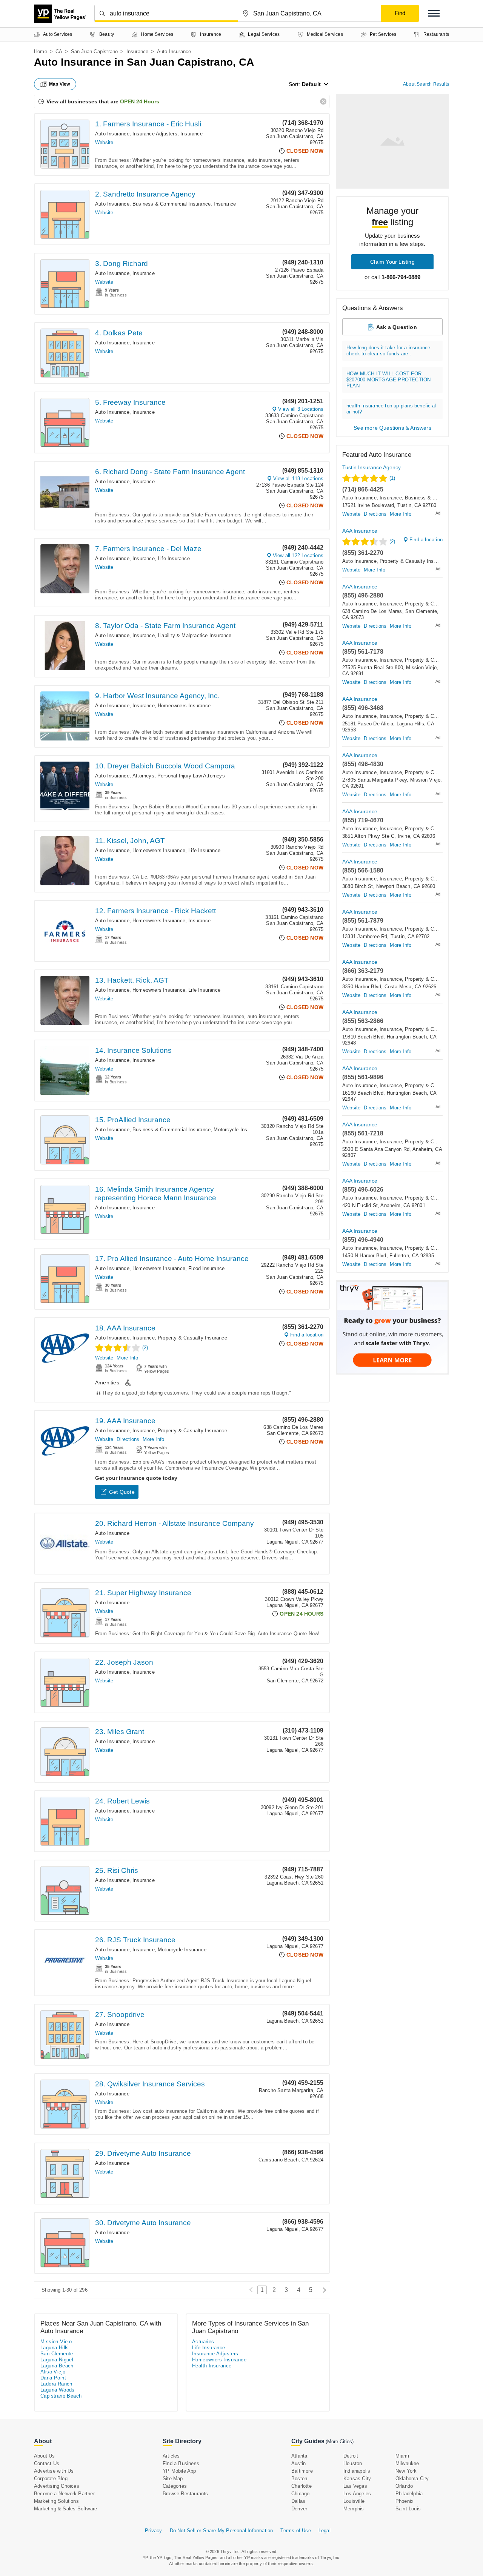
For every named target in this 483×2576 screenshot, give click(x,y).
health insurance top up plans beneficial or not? (391, 409)
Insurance (138, 51)
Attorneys (143, 776)
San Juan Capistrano (95, 51)
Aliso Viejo (53, 2372)
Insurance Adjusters (155, 134)
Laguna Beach (57, 2366)
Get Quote (122, 1492)
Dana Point (53, 2378)
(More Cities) (340, 2442)
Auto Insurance (112, 134)
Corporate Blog (51, 2478)
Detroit (351, 2456)
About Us (45, 2456)
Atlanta (299, 2456)
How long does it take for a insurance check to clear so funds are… (388, 351)
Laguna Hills (55, 2348)
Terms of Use (295, 2531)
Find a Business (181, 2463)
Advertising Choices (57, 2486)
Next (322, 2290)
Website (104, 142)
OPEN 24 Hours (140, 101)
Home (41, 51)
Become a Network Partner (64, 2494)
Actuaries (203, 2342)
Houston (353, 2463)
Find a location (307, 1335)
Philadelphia (409, 2494)
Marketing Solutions (56, 2501)
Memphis (354, 2509)
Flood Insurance (206, 1268)
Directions (128, 1439)
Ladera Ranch (56, 2384)
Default (311, 84)
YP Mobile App (179, 2471)
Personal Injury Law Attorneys (191, 776)
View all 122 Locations (298, 555)
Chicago (300, 2494)
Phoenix (405, 2501)
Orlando (404, 2486)
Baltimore (302, 2471)
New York (406, 2471)
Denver (299, 2509)
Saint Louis (408, 2509)
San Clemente (57, 2354)
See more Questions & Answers (392, 428)
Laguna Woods (58, 2390)
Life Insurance (174, 558)
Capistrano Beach (61, 2396)
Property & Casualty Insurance (192, 1338)
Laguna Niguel (57, 2360)
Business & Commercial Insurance (172, 204)
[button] (434, 13)
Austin (298, 2463)
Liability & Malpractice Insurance (195, 635)
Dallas (298, 2501)
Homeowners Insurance (184, 706)
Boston (299, 2478)
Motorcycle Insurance (238, 1130)
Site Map (173, 2478)
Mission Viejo (56, 2342)
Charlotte (301, 2486)
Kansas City (357, 2478)
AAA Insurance (360, 531)
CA (59, 51)
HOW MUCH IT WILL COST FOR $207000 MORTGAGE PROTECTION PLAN (388, 380)
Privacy (153, 2531)
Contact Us (47, 2463)
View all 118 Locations (298, 478)
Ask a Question (397, 327)
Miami (402, 2456)
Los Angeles (357, 2494)
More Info (127, 1358)
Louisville (354, 2501)
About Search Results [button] (426, 84)
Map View (60, 84)
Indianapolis (357, 2471)
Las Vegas (355, 2486)
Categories (175, 2486)
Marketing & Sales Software (65, 2509)
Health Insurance (212, 2366)
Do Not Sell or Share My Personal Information (222, 2531)
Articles (171, 2456)
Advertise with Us (54, 2471)
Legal (325, 2531)
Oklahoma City (412, 2478)
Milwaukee (407, 2463)
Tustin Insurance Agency (371, 467)
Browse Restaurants (185, 2494)
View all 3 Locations (301, 409)
